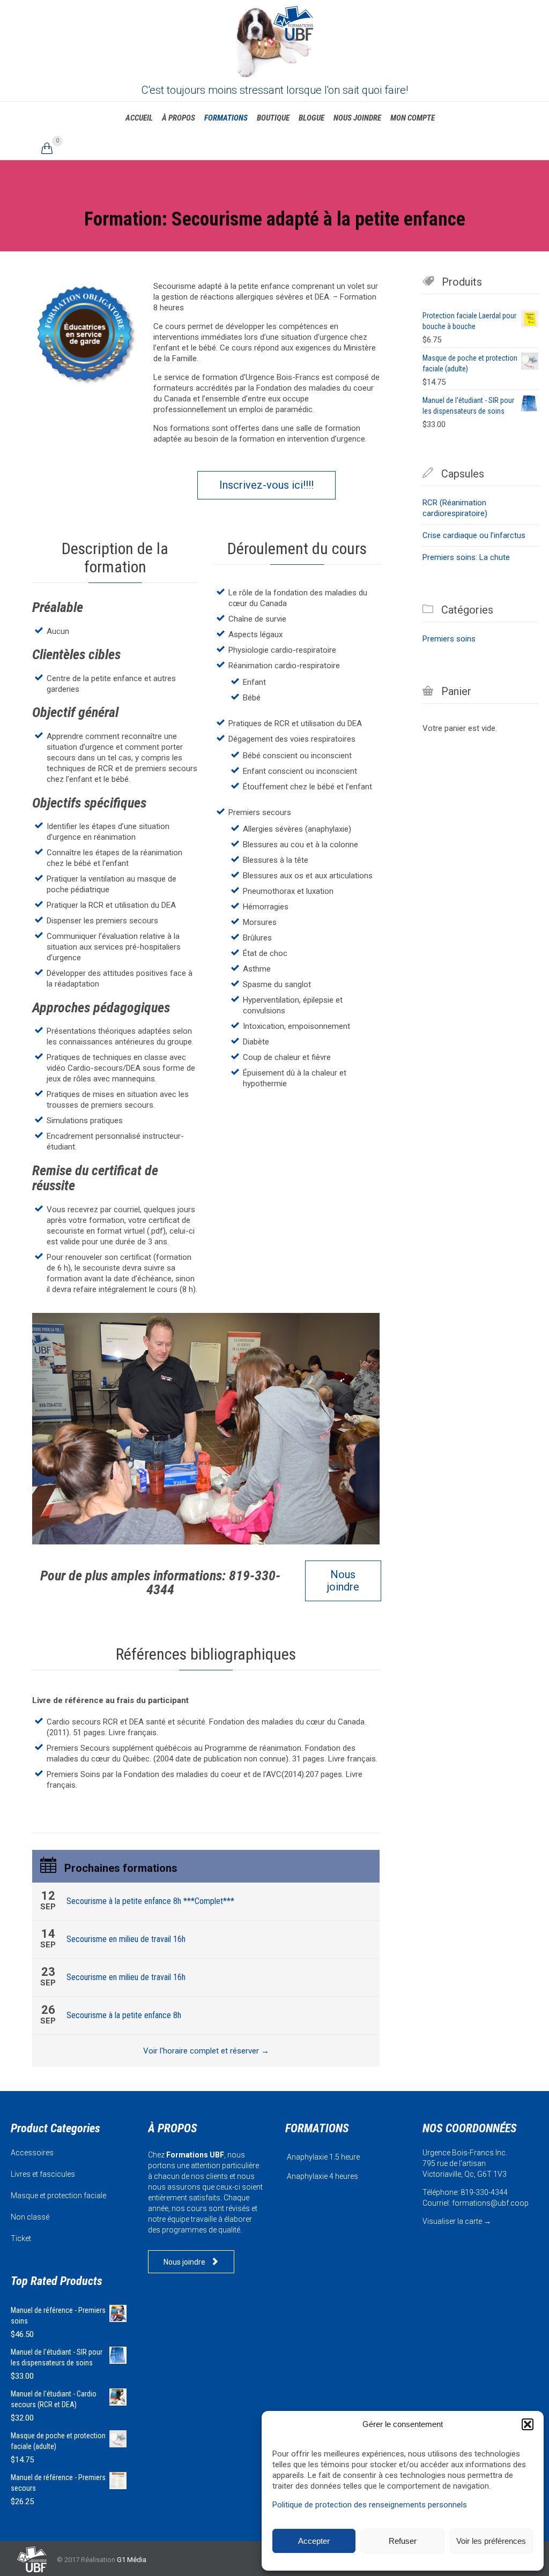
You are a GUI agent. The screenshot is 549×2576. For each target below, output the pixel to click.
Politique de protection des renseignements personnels (370, 2505)
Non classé (30, 2217)
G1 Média (132, 2560)
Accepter (314, 2541)
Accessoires (32, 2153)
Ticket (21, 2238)
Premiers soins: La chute (466, 557)
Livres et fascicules (43, 2174)
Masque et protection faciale (58, 2196)
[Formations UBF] (274, 40)
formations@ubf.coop (490, 2203)
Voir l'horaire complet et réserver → (206, 2051)
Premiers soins (449, 639)
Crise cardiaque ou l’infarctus (474, 535)
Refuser (403, 2541)
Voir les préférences (491, 2541)
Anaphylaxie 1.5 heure (323, 2157)
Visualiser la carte (452, 2221)
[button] (528, 2424)
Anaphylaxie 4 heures (322, 2176)
